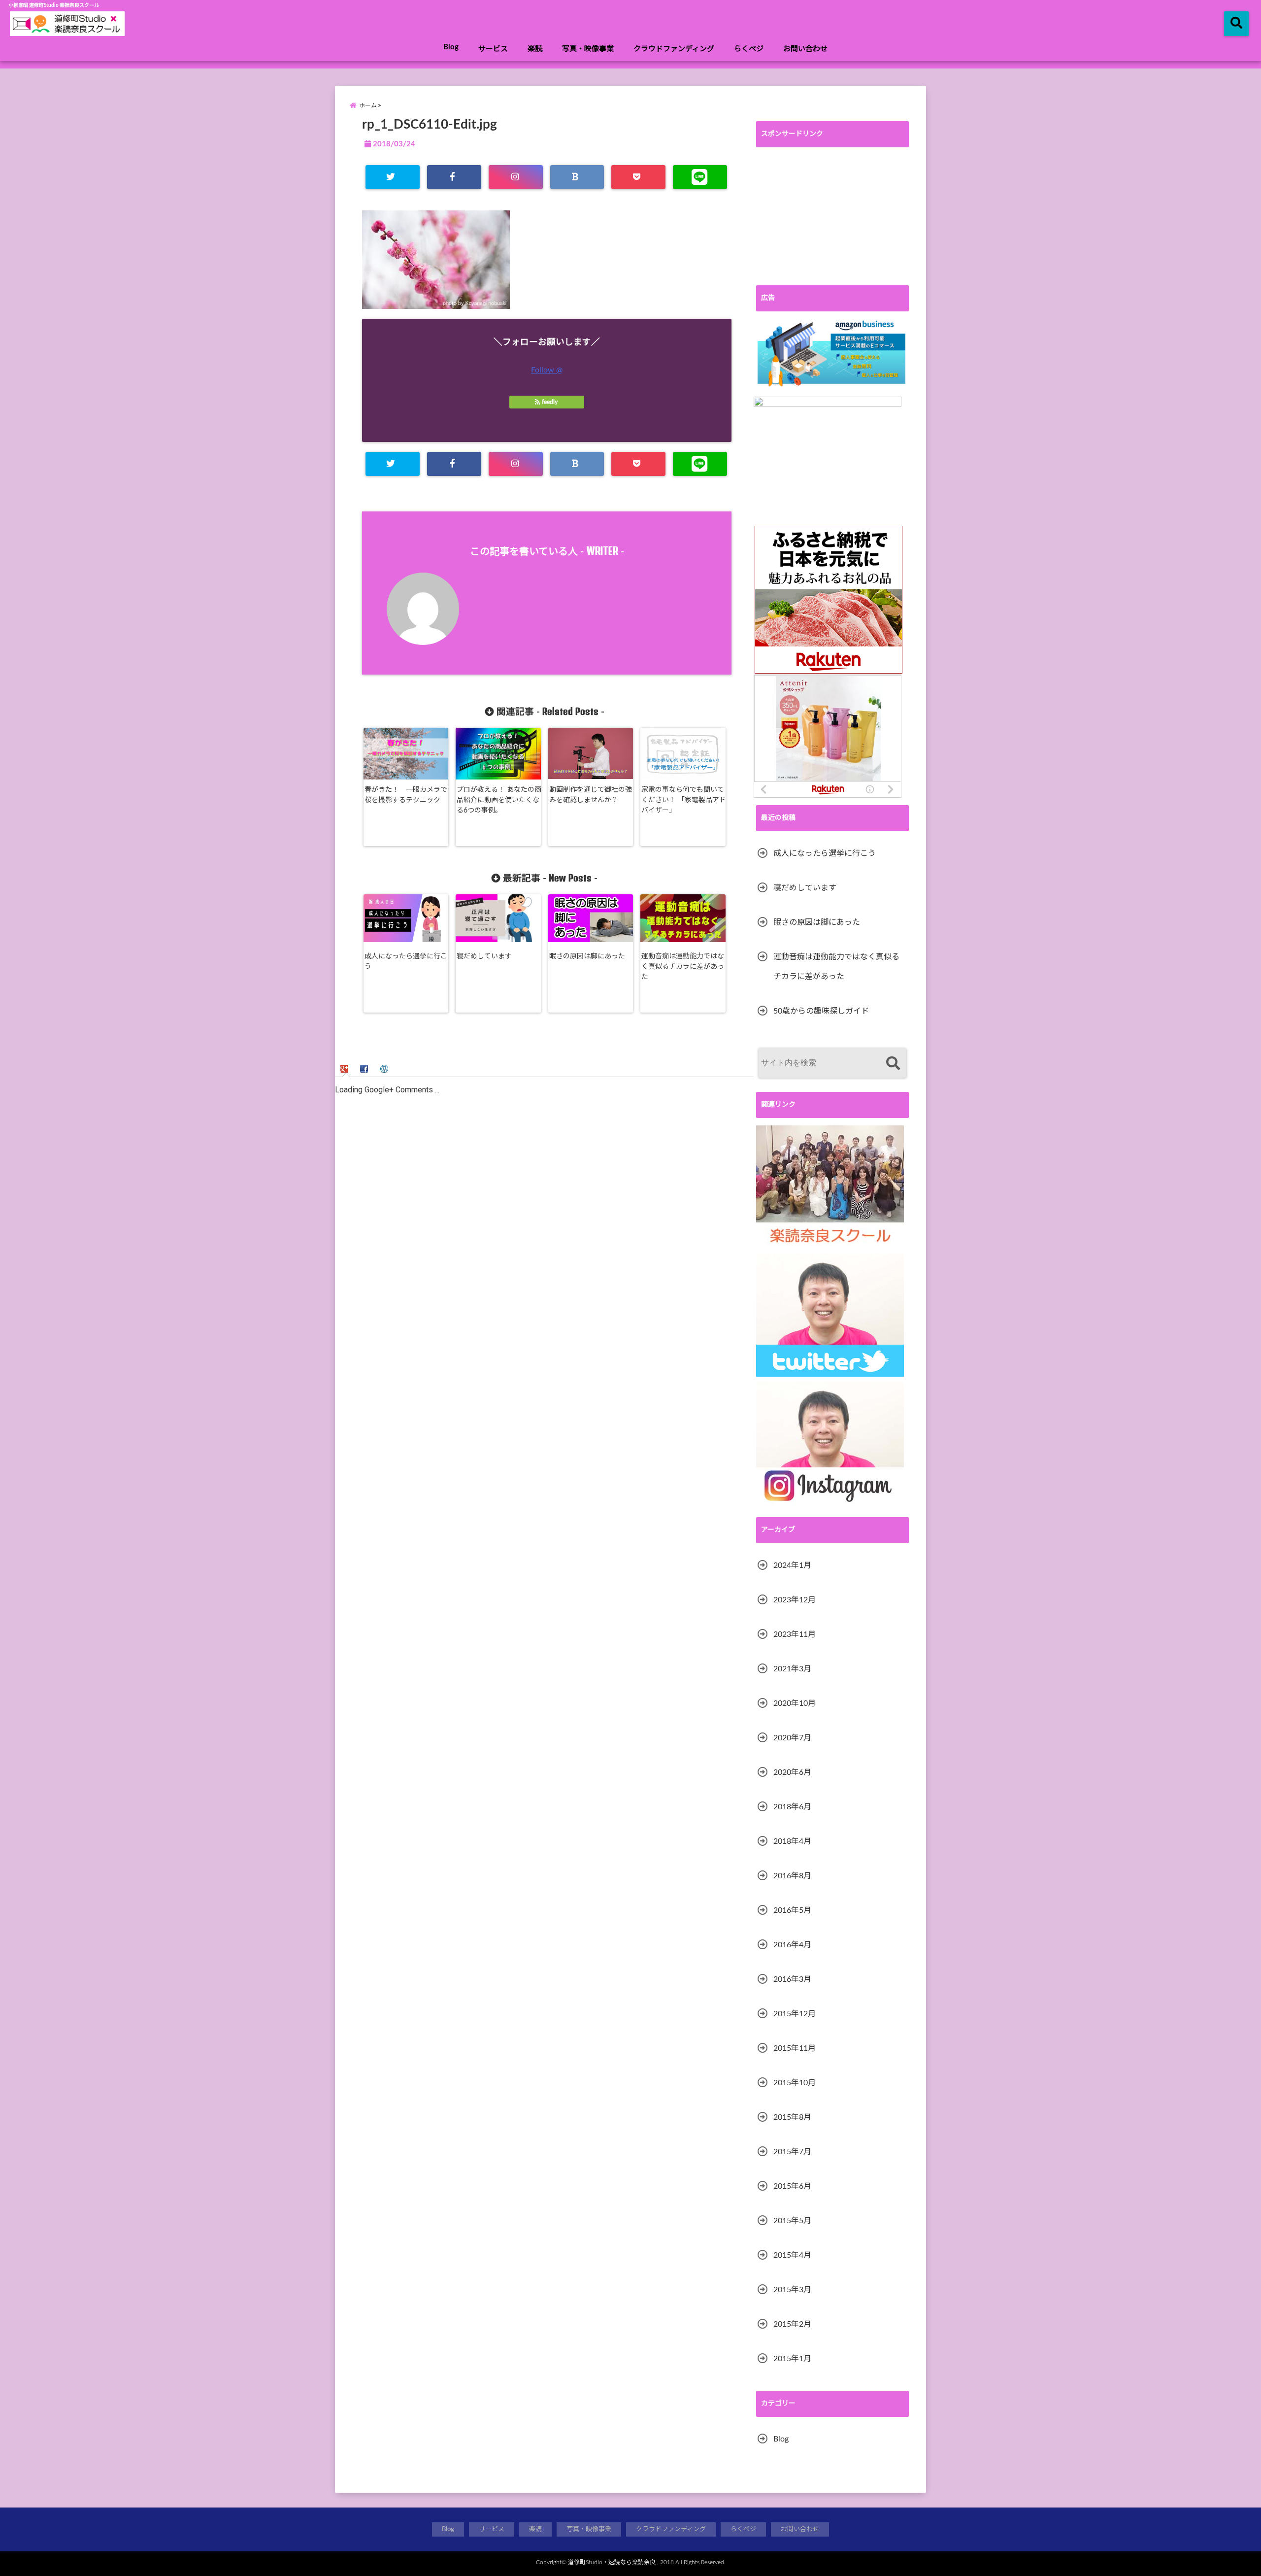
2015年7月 (792, 2152)
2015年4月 (792, 2255)
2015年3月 (792, 2290)
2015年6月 (792, 2186)
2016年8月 (792, 1876)
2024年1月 (792, 1565)
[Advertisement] (832, 216)
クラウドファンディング (674, 49)
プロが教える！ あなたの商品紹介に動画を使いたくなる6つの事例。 (499, 800)
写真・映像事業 (588, 49)
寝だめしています (484, 956)
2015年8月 (792, 2117)
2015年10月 (795, 2083)
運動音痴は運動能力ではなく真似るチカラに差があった (683, 967)
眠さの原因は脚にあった (587, 956)
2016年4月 (792, 1945)
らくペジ (749, 49)
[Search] (893, 1064)
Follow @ (547, 370)
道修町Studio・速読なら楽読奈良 (612, 2562)
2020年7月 (792, 1738)
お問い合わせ (805, 49)
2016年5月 (792, 1910)
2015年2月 (792, 2324)
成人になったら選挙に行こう (406, 962)
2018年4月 (792, 1841)
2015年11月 (795, 2048)
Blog (451, 47)
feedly (550, 402)
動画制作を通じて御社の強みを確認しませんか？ (591, 795)
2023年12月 (795, 1600)
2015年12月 (795, 2014)
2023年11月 (795, 1634)
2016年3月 (792, 1979)
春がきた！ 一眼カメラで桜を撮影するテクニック (406, 795)
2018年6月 (792, 1807)
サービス (493, 49)
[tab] (346, 1068)
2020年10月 (795, 1703)
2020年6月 (792, 1772)
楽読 (535, 49)
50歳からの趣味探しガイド (821, 1011)
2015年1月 (792, 2359)
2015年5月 (792, 2221)
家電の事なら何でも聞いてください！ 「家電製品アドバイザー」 (684, 800)
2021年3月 (792, 1669)
